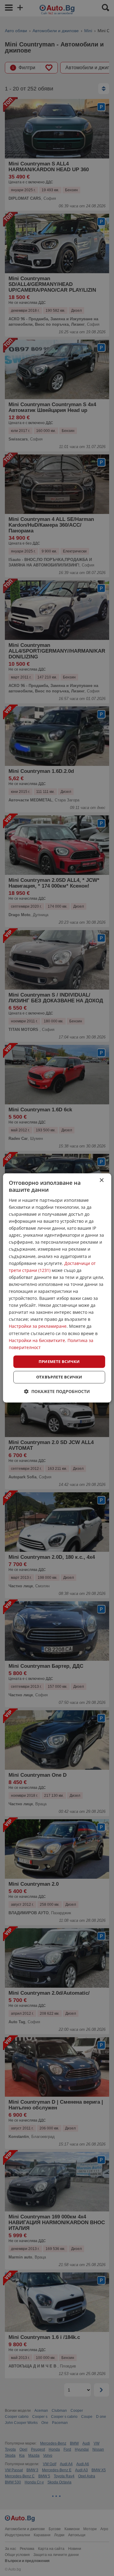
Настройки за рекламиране (38, 1326)
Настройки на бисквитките (37, 1340)
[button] (57, 1392)
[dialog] (57, 1288)
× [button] (101, 1180)
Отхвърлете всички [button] (59, 1377)
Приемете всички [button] (59, 1361)
